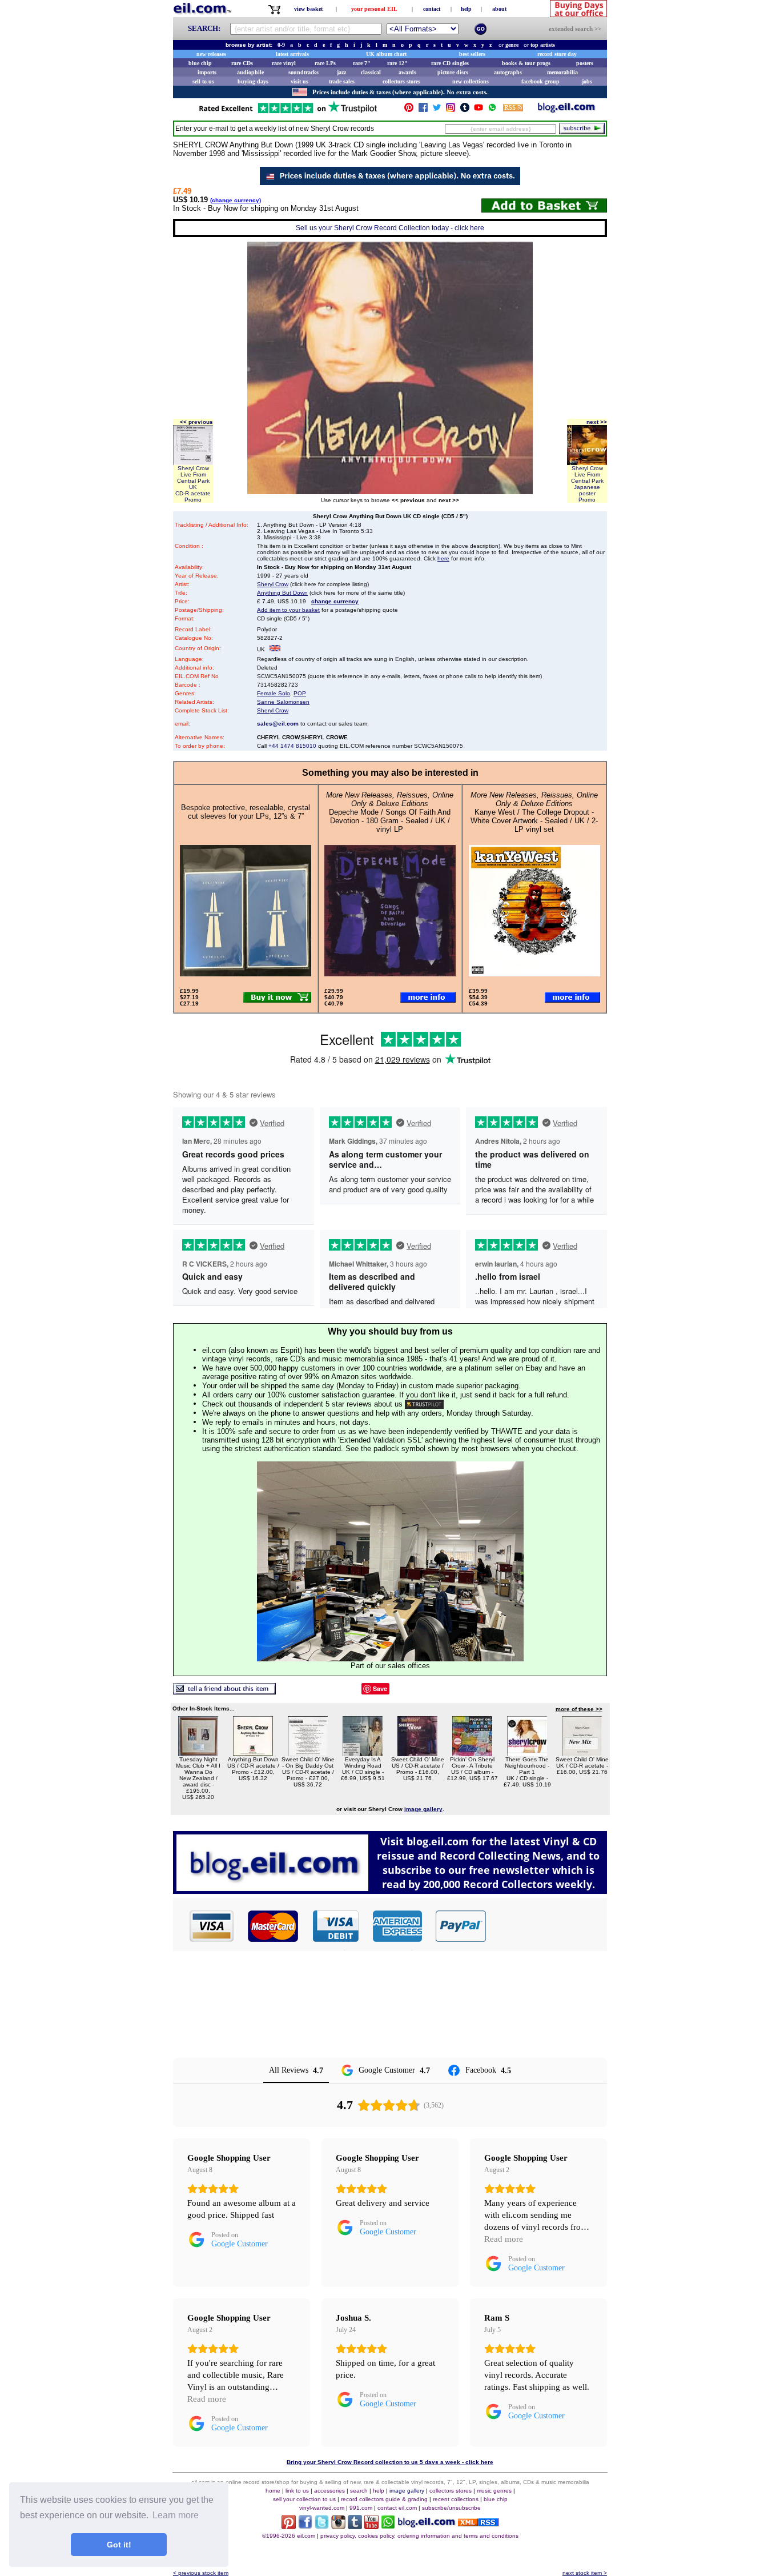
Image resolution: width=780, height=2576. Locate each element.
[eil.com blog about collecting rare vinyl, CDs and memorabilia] (390, 1891)
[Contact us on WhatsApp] (492, 110)
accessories (329, 2491)
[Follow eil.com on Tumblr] (355, 2526)
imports (207, 72)
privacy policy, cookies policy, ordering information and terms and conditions (419, 2536)
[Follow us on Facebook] (423, 110)
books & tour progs (526, 63)
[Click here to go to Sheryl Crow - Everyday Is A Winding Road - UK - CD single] (363, 1753)
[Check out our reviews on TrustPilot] (424, 1404)
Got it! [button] (119, 2545)
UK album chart (386, 54)
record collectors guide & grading (384, 2499)
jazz (341, 72)
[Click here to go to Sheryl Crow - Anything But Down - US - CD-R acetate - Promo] (253, 1753)
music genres (494, 2491)
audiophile (250, 72)
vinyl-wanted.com (322, 2508)
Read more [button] (504, 2239)
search (359, 2491)
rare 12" (397, 63)
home (273, 2491)
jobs (587, 81)
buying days (253, 81)
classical (371, 72)
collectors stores (401, 81)
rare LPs (325, 63)
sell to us (203, 81)
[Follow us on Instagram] (451, 110)
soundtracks (303, 72)
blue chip (200, 63)
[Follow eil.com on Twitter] (322, 2526)
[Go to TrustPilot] (288, 112)
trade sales (342, 81)
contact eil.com (397, 2508)
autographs (508, 72)
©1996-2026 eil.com (289, 2536)
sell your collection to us (304, 2499)
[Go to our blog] (566, 110)
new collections (471, 81)
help (466, 9)
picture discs (453, 72)
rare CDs (242, 63)
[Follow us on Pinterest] (409, 110)
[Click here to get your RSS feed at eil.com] (513, 109)
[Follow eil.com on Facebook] (305, 2526)
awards (407, 72)
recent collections (456, 2499)
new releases (211, 54)
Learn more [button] (176, 2515)
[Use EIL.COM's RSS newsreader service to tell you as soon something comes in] (478, 2523)
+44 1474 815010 (292, 746)
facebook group (540, 81)
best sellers (472, 54)
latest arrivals (292, 54)
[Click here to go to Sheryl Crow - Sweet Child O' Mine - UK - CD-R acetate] (582, 1753)
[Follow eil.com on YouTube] (371, 2526)
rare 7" (362, 63)
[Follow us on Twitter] (437, 110)
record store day (557, 54)
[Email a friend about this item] (224, 1691)
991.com (361, 2508)
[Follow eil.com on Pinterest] (289, 2526)
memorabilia (562, 72)
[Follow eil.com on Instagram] (338, 2526)
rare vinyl (284, 63)
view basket (308, 9)
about (499, 9)
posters (585, 63)
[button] (547, 1926)
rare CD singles (450, 63)
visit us (299, 81)
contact (432, 9)
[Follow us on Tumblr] (465, 110)
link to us (297, 2491)
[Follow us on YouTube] (479, 110)
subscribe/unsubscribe (451, 2508)
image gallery (407, 2491)
